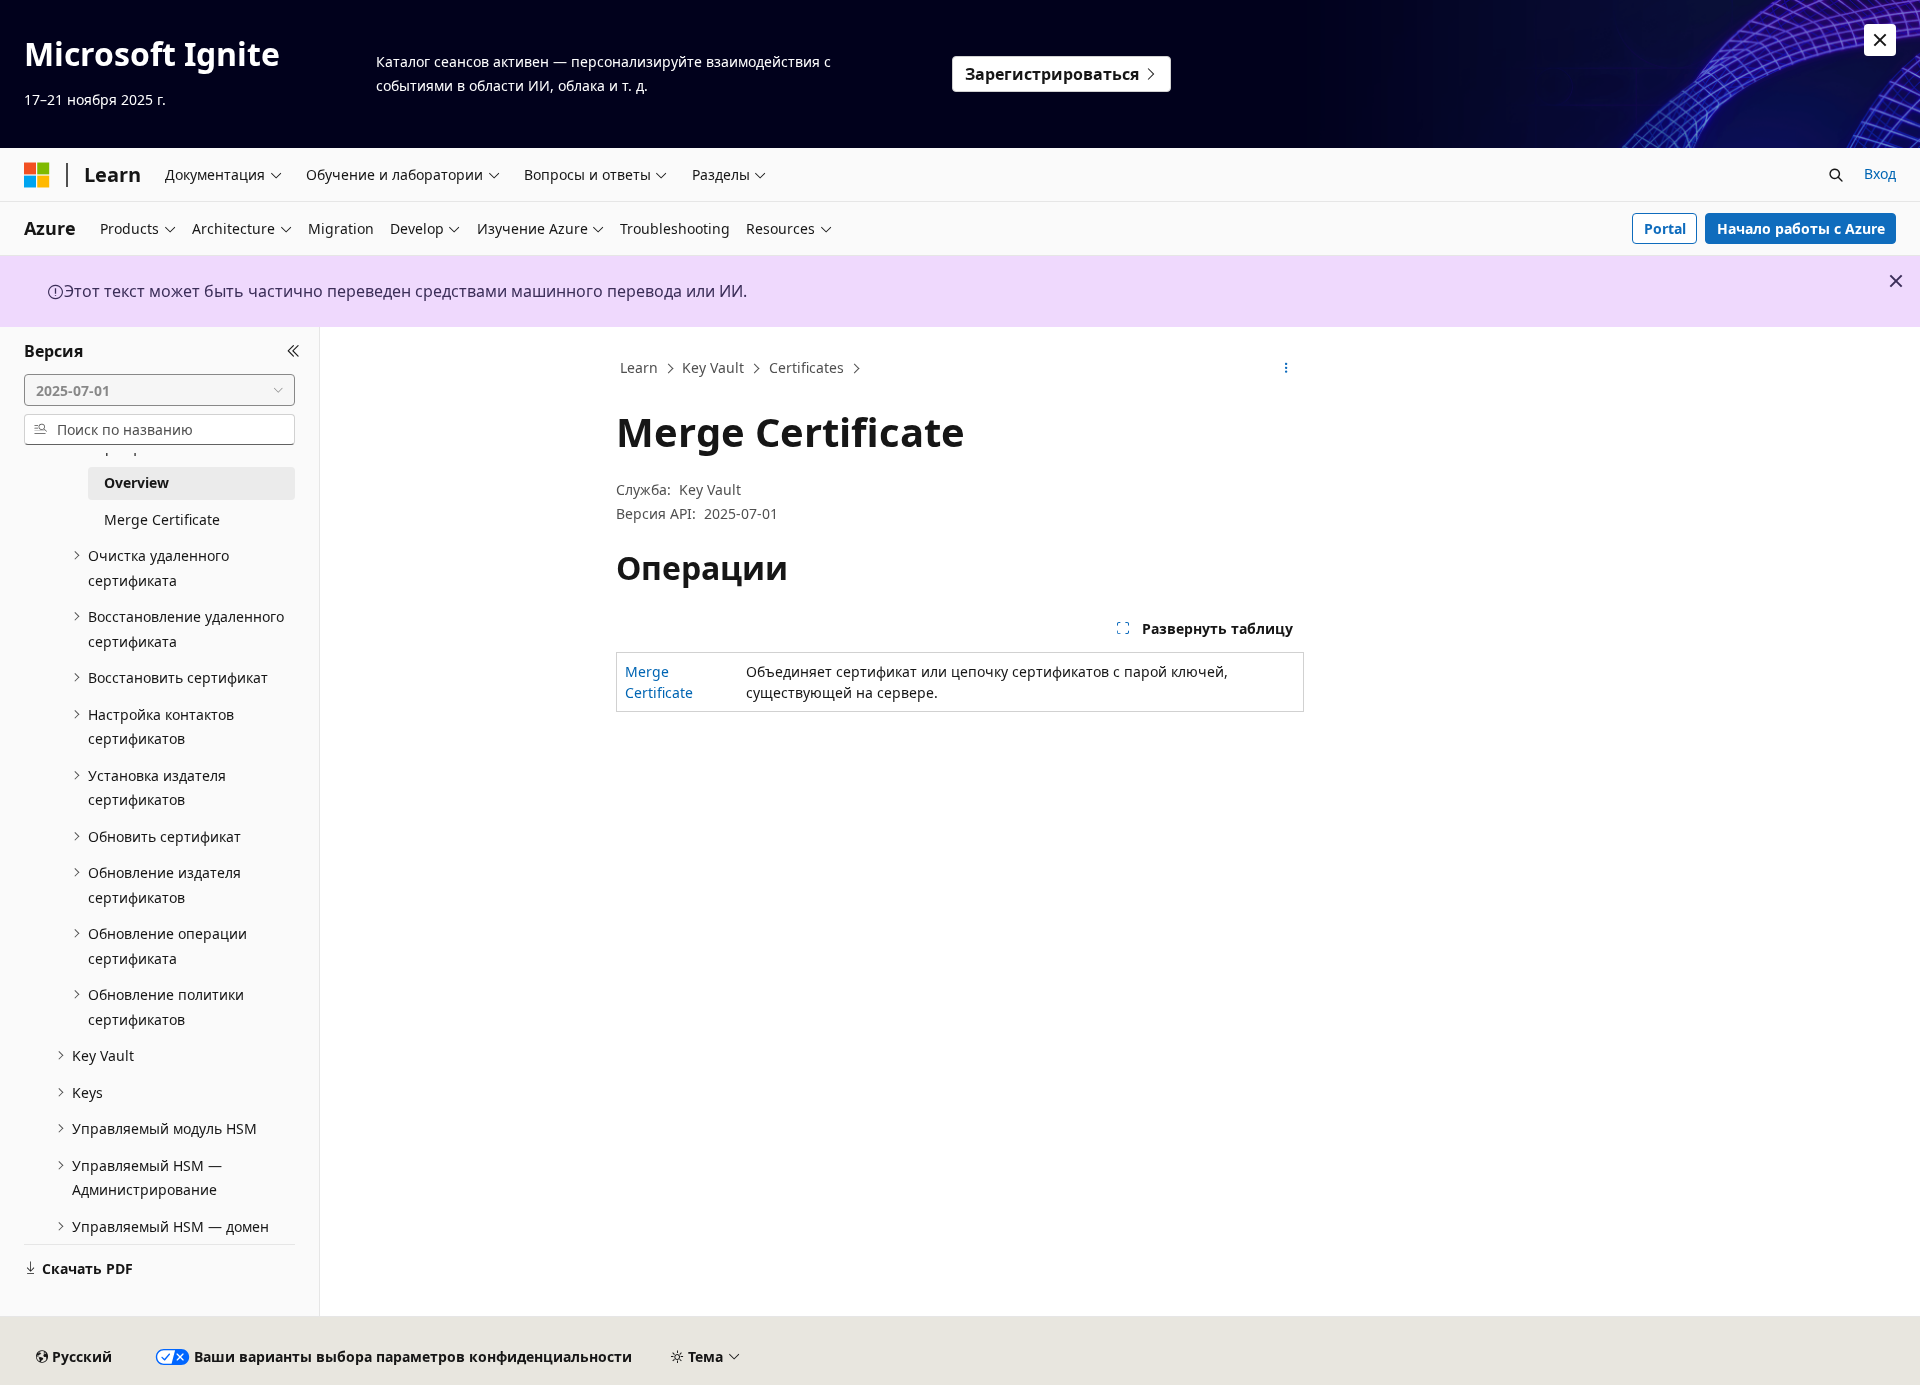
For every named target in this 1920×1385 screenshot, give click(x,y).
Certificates (806, 367)
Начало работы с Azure (1801, 228)
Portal (1665, 228)
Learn (639, 367)
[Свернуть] (293, 351)
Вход (1880, 173)
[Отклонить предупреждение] (1880, 40)
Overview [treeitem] (136, 482)
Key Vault (713, 367)
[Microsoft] (37, 175)
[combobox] (159, 390)
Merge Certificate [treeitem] (162, 519)
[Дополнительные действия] (1286, 369)
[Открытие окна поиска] (1836, 175)
